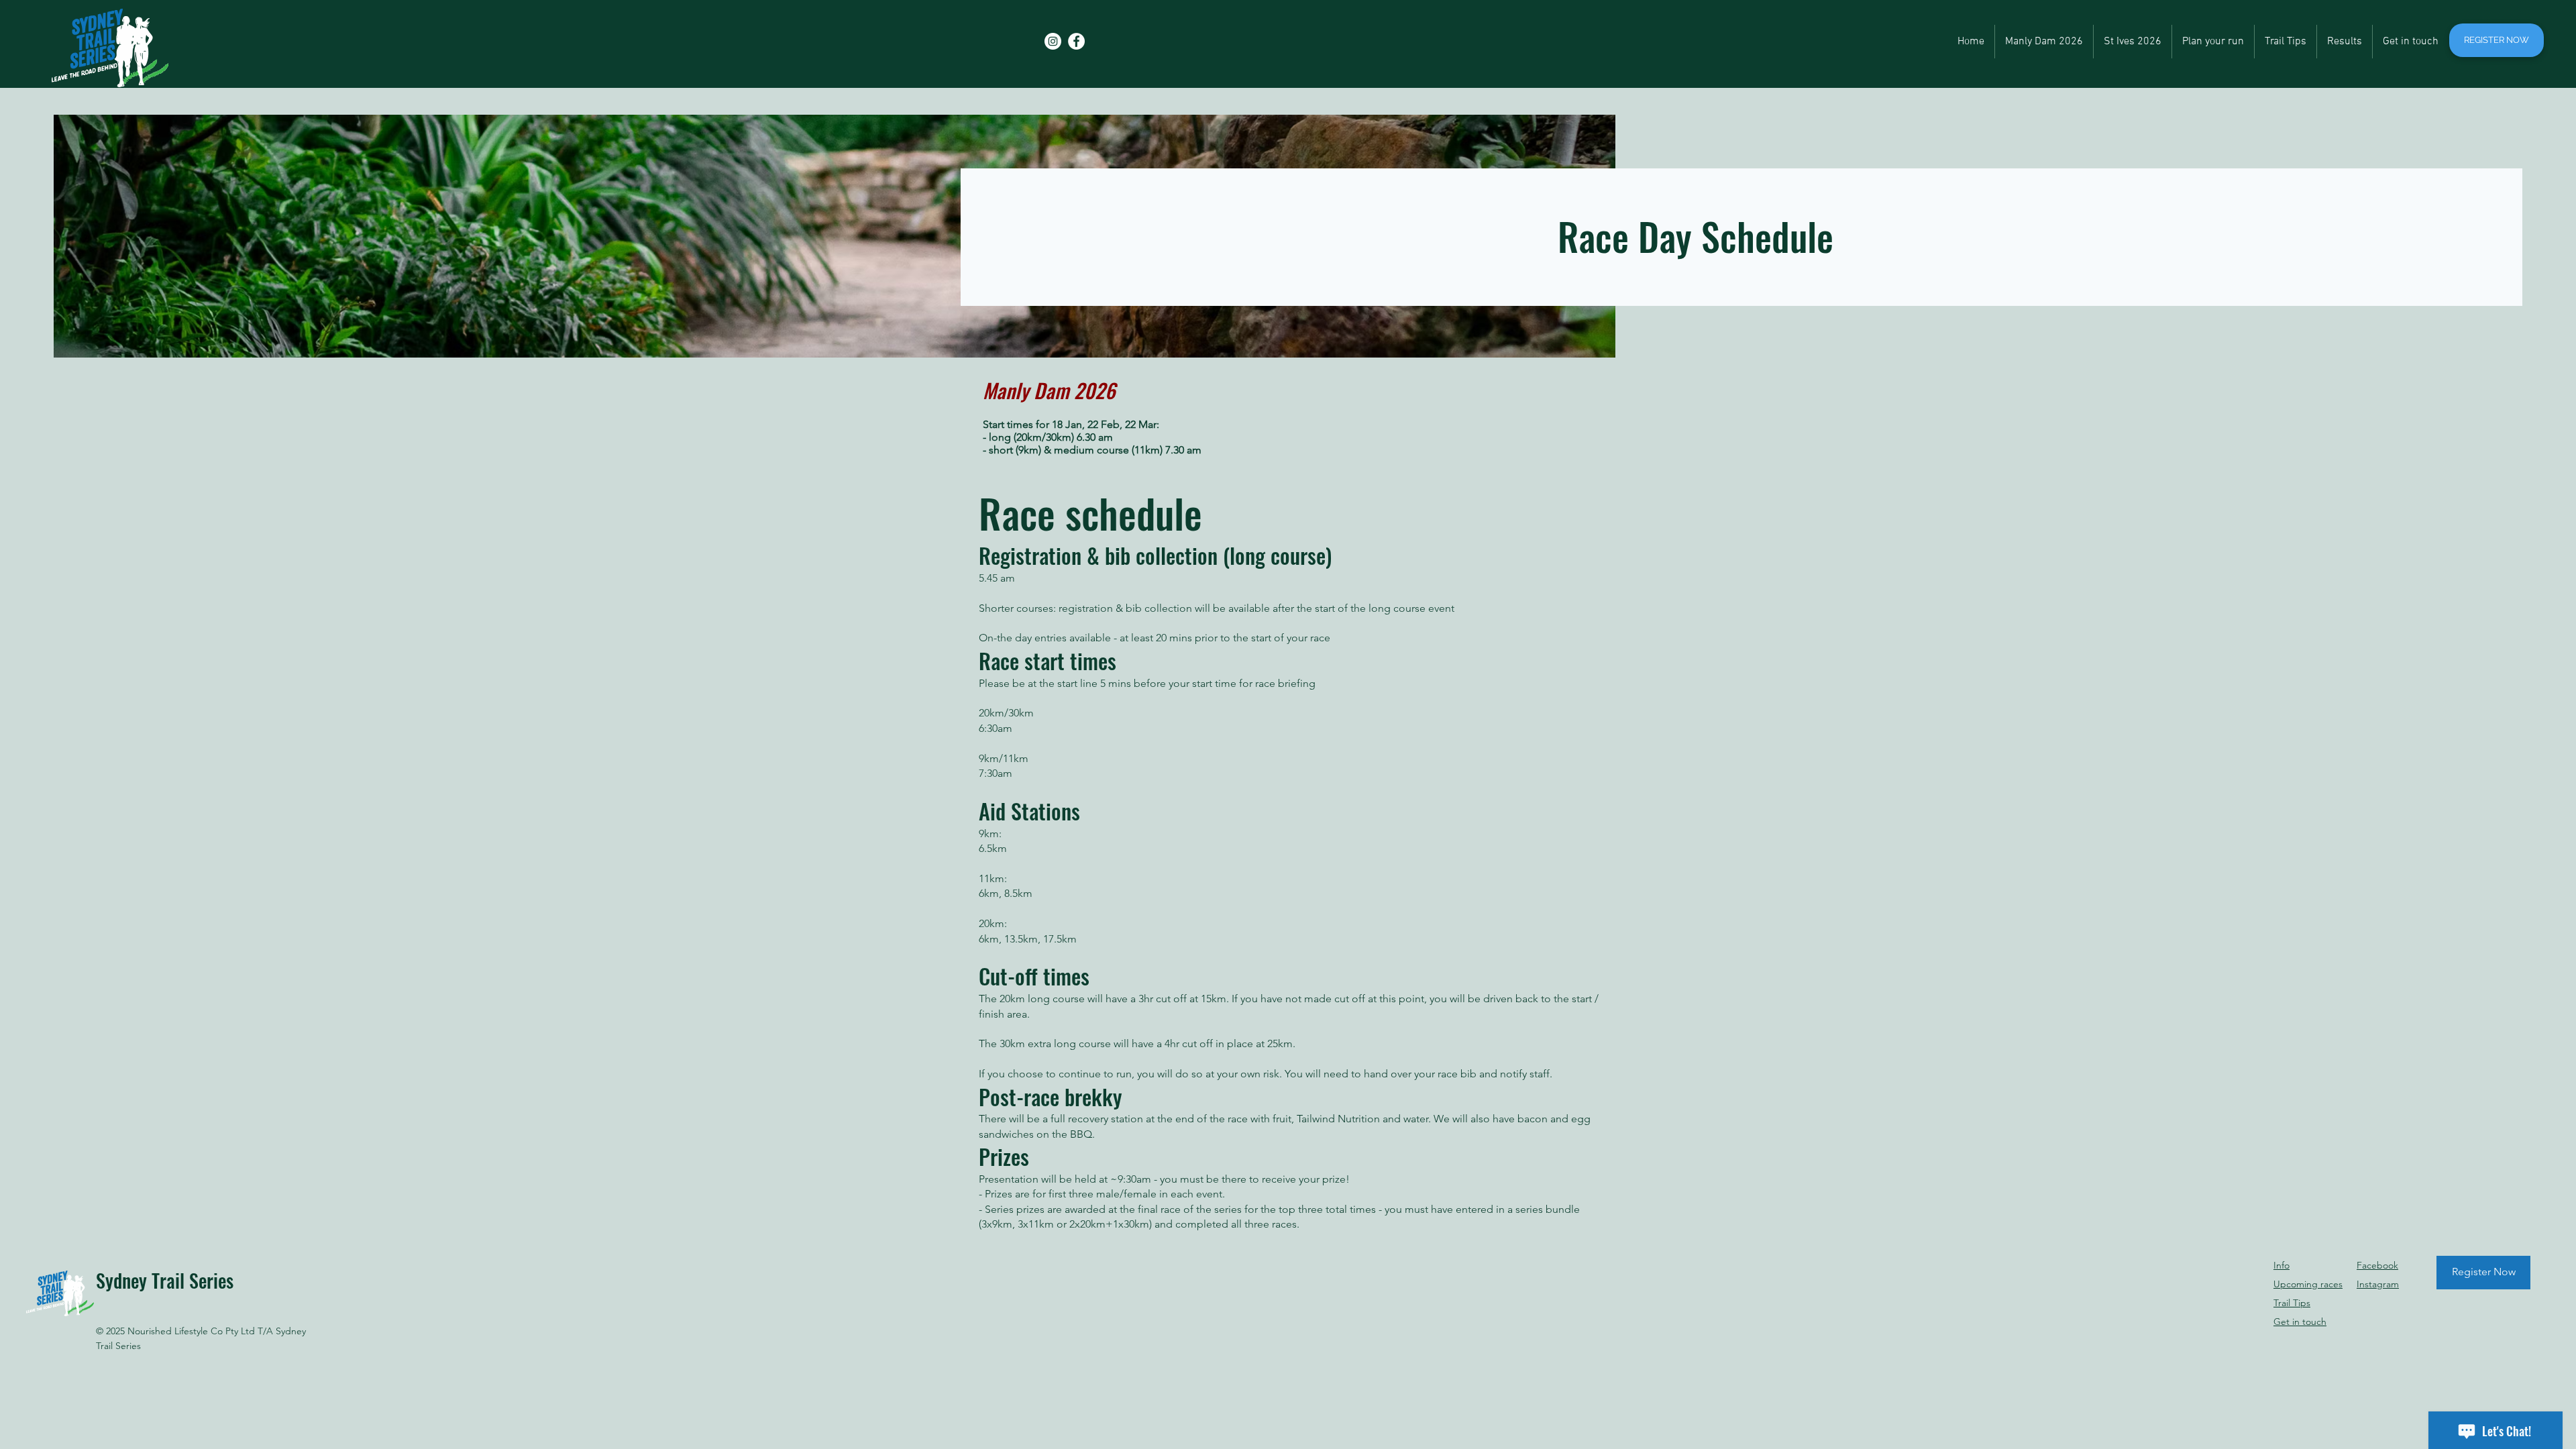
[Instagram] (1053, 41)
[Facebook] (1076, 41)
